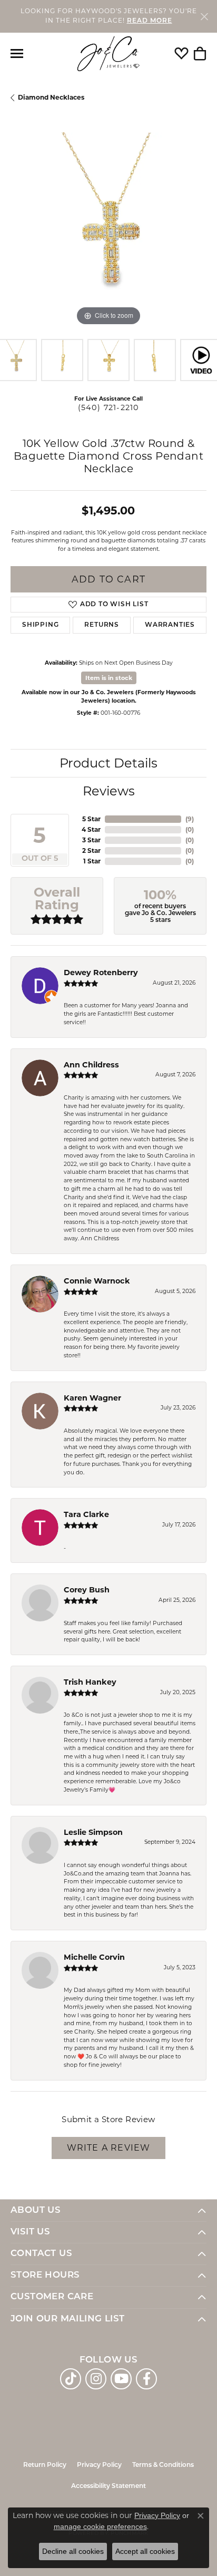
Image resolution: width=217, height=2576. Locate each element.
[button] (181, 54)
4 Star (91, 829)
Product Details (108, 763)
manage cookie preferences (100, 2526)
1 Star (92, 861)
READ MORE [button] (150, 21)
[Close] (204, 16)
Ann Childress (91, 1065)
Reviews (109, 791)
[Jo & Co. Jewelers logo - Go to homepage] (108, 54)
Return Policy (45, 2465)
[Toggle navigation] (17, 54)
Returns (102, 625)
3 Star (91, 840)
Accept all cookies (145, 2551)
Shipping (40, 625)
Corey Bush (87, 1590)
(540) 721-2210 (109, 407)
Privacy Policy (99, 2465)
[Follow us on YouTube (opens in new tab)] (121, 2379)
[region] (108, 230)
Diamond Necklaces (51, 97)
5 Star (91, 819)
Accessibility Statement (108, 2486)
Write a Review (109, 2148)
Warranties (170, 625)
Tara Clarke (86, 1514)
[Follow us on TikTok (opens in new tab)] (71, 2379)
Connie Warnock (97, 1281)
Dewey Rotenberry (101, 973)
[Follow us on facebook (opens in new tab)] (146, 2379)
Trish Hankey (90, 1682)
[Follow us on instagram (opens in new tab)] (96, 2379)
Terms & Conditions (163, 2465)
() (190, 819)
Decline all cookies (73, 2551)
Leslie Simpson (93, 1832)
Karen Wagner (92, 1398)
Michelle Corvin (94, 1957)
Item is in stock (109, 678)
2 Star (91, 850)
